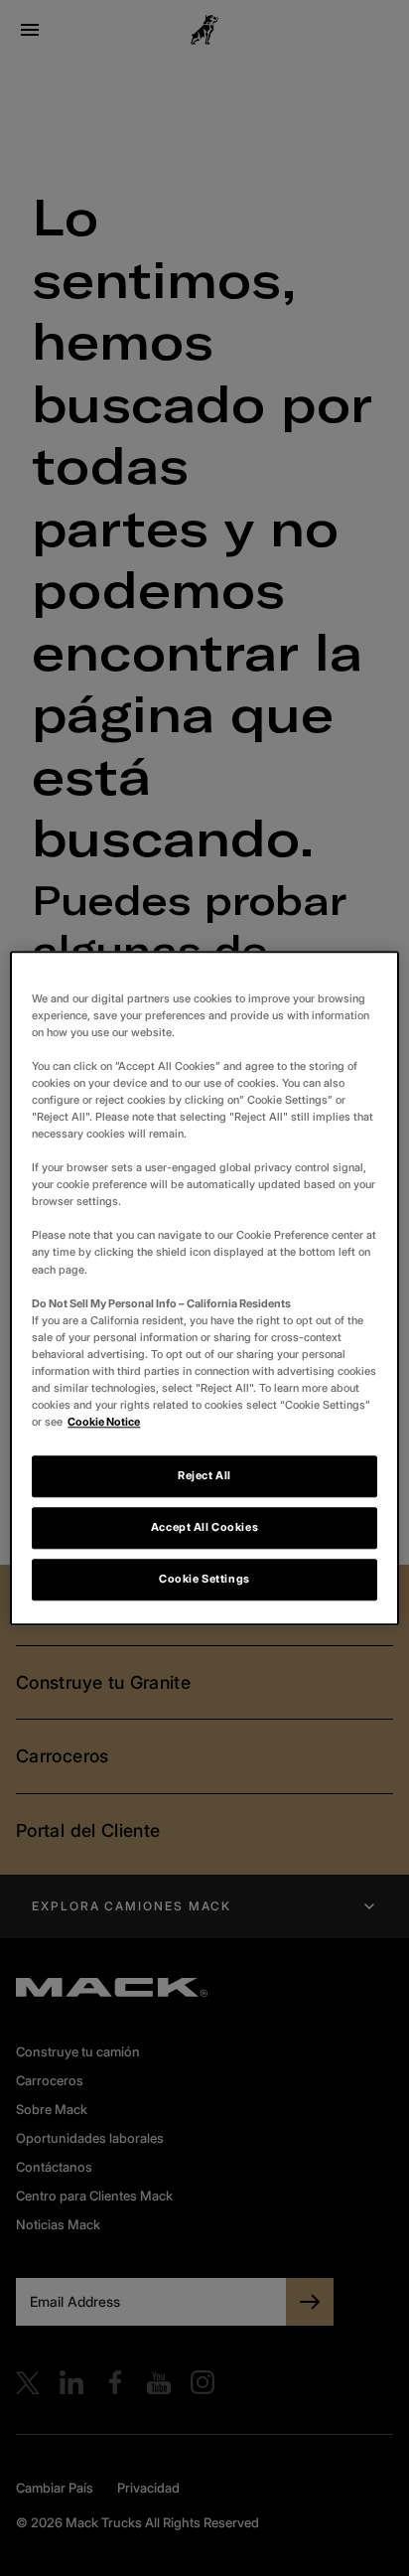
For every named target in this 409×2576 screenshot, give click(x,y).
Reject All (204, 1475)
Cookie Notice (104, 1422)
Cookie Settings (204, 1579)
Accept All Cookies (204, 1527)
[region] (204, 1288)
